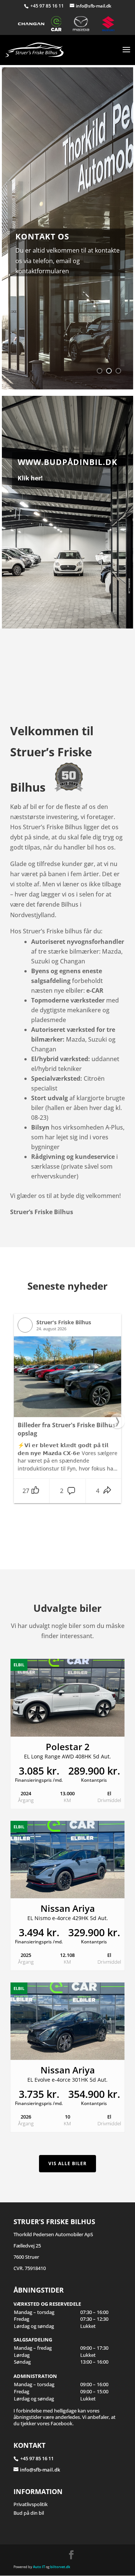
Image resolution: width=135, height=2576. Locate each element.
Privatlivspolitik (31, 2504)
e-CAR (58, 24)
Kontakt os (42, 236)
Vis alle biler (67, 2163)
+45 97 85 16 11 (48, 6)
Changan (31, 24)
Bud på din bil (29, 2513)
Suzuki (109, 24)
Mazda (84, 24)
